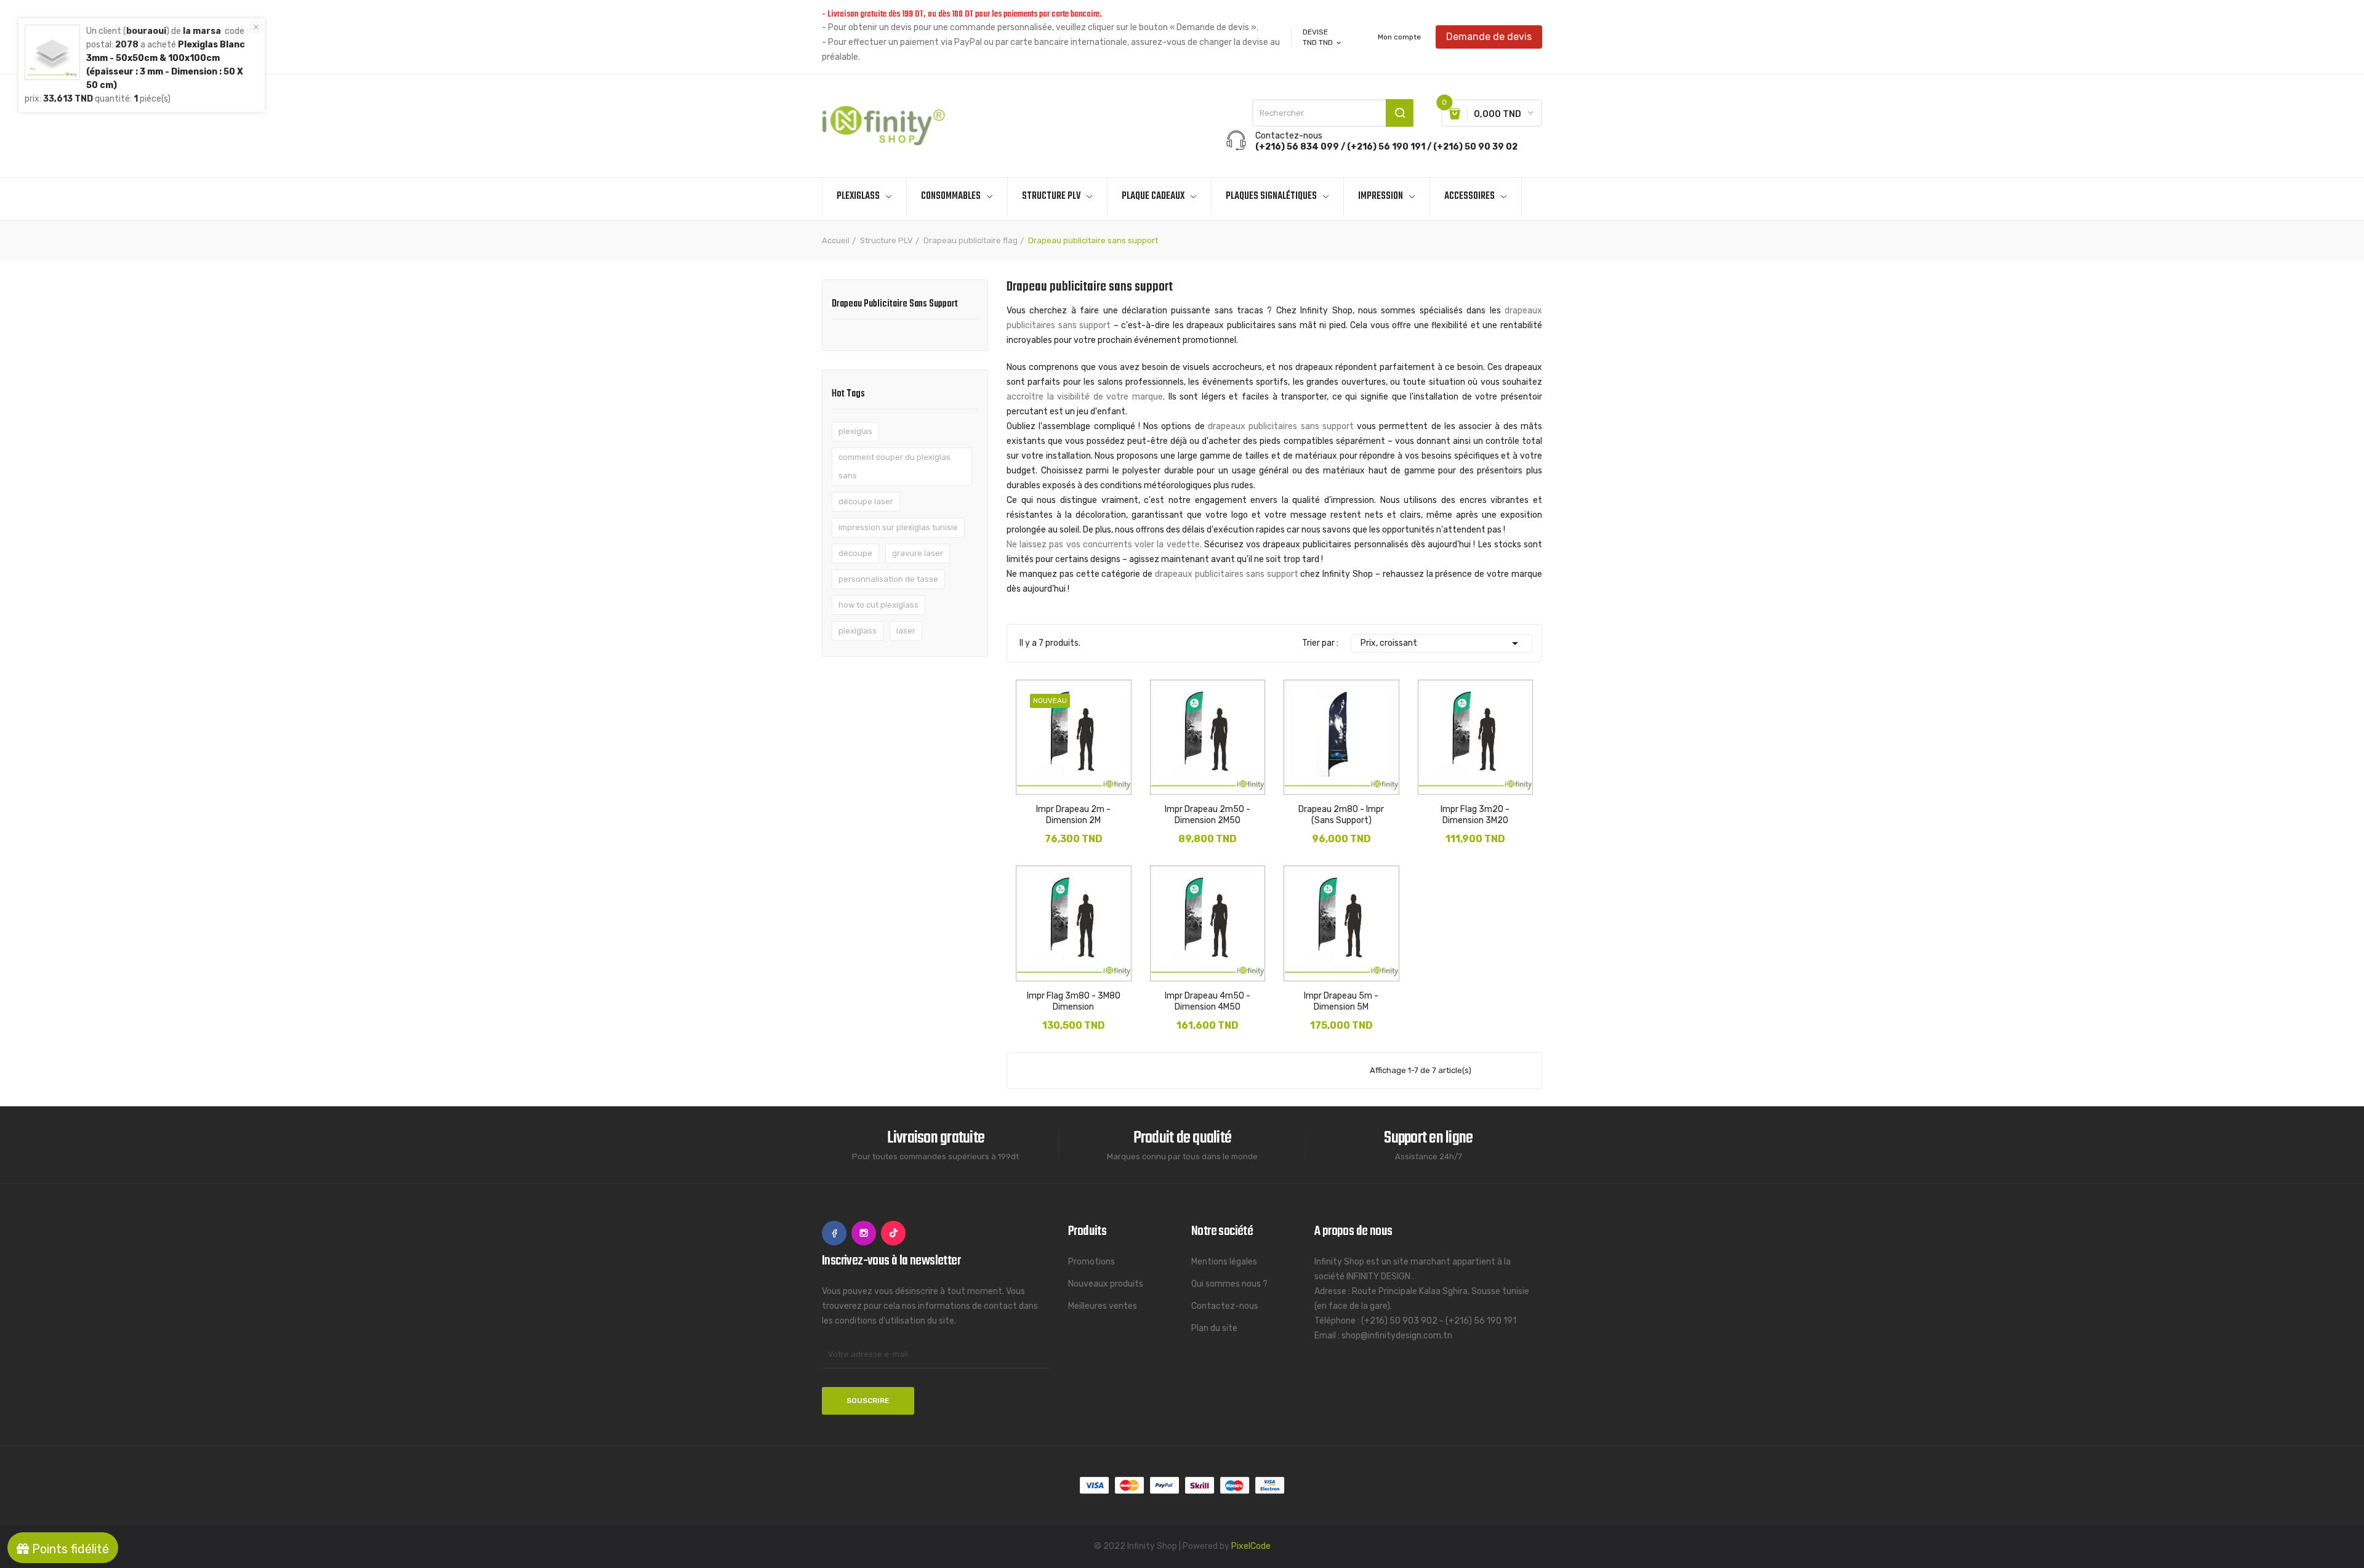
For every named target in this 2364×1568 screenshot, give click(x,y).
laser (906, 631)
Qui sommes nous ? (1229, 1284)
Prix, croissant (1442, 643)
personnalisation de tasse (888, 579)
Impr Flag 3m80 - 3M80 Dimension (1074, 1001)
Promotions (1092, 1262)
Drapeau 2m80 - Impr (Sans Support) (1341, 815)
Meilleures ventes (1103, 1306)
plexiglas (855, 431)
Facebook (834, 1233)
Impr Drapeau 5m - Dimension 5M (1341, 1001)
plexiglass (858, 631)
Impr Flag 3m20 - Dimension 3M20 (1475, 815)
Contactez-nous (1225, 1306)
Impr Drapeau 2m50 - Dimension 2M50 (1208, 815)
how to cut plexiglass (878, 605)
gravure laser (918, 553)
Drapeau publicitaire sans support (895, 305)
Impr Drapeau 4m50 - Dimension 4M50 (1208, 1001)
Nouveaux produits (1106, 1284)
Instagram (864, 1233)
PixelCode (1251, 1546)
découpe (855, 553)
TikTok (893, 1233)
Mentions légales (1224, 1262)
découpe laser (866, 501)
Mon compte (1399, 37)
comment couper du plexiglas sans (895, 466)
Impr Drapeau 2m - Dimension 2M (1073, 815)
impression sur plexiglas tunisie (898, 527)
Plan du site (1214, 1328)
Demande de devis (1489, 37)
